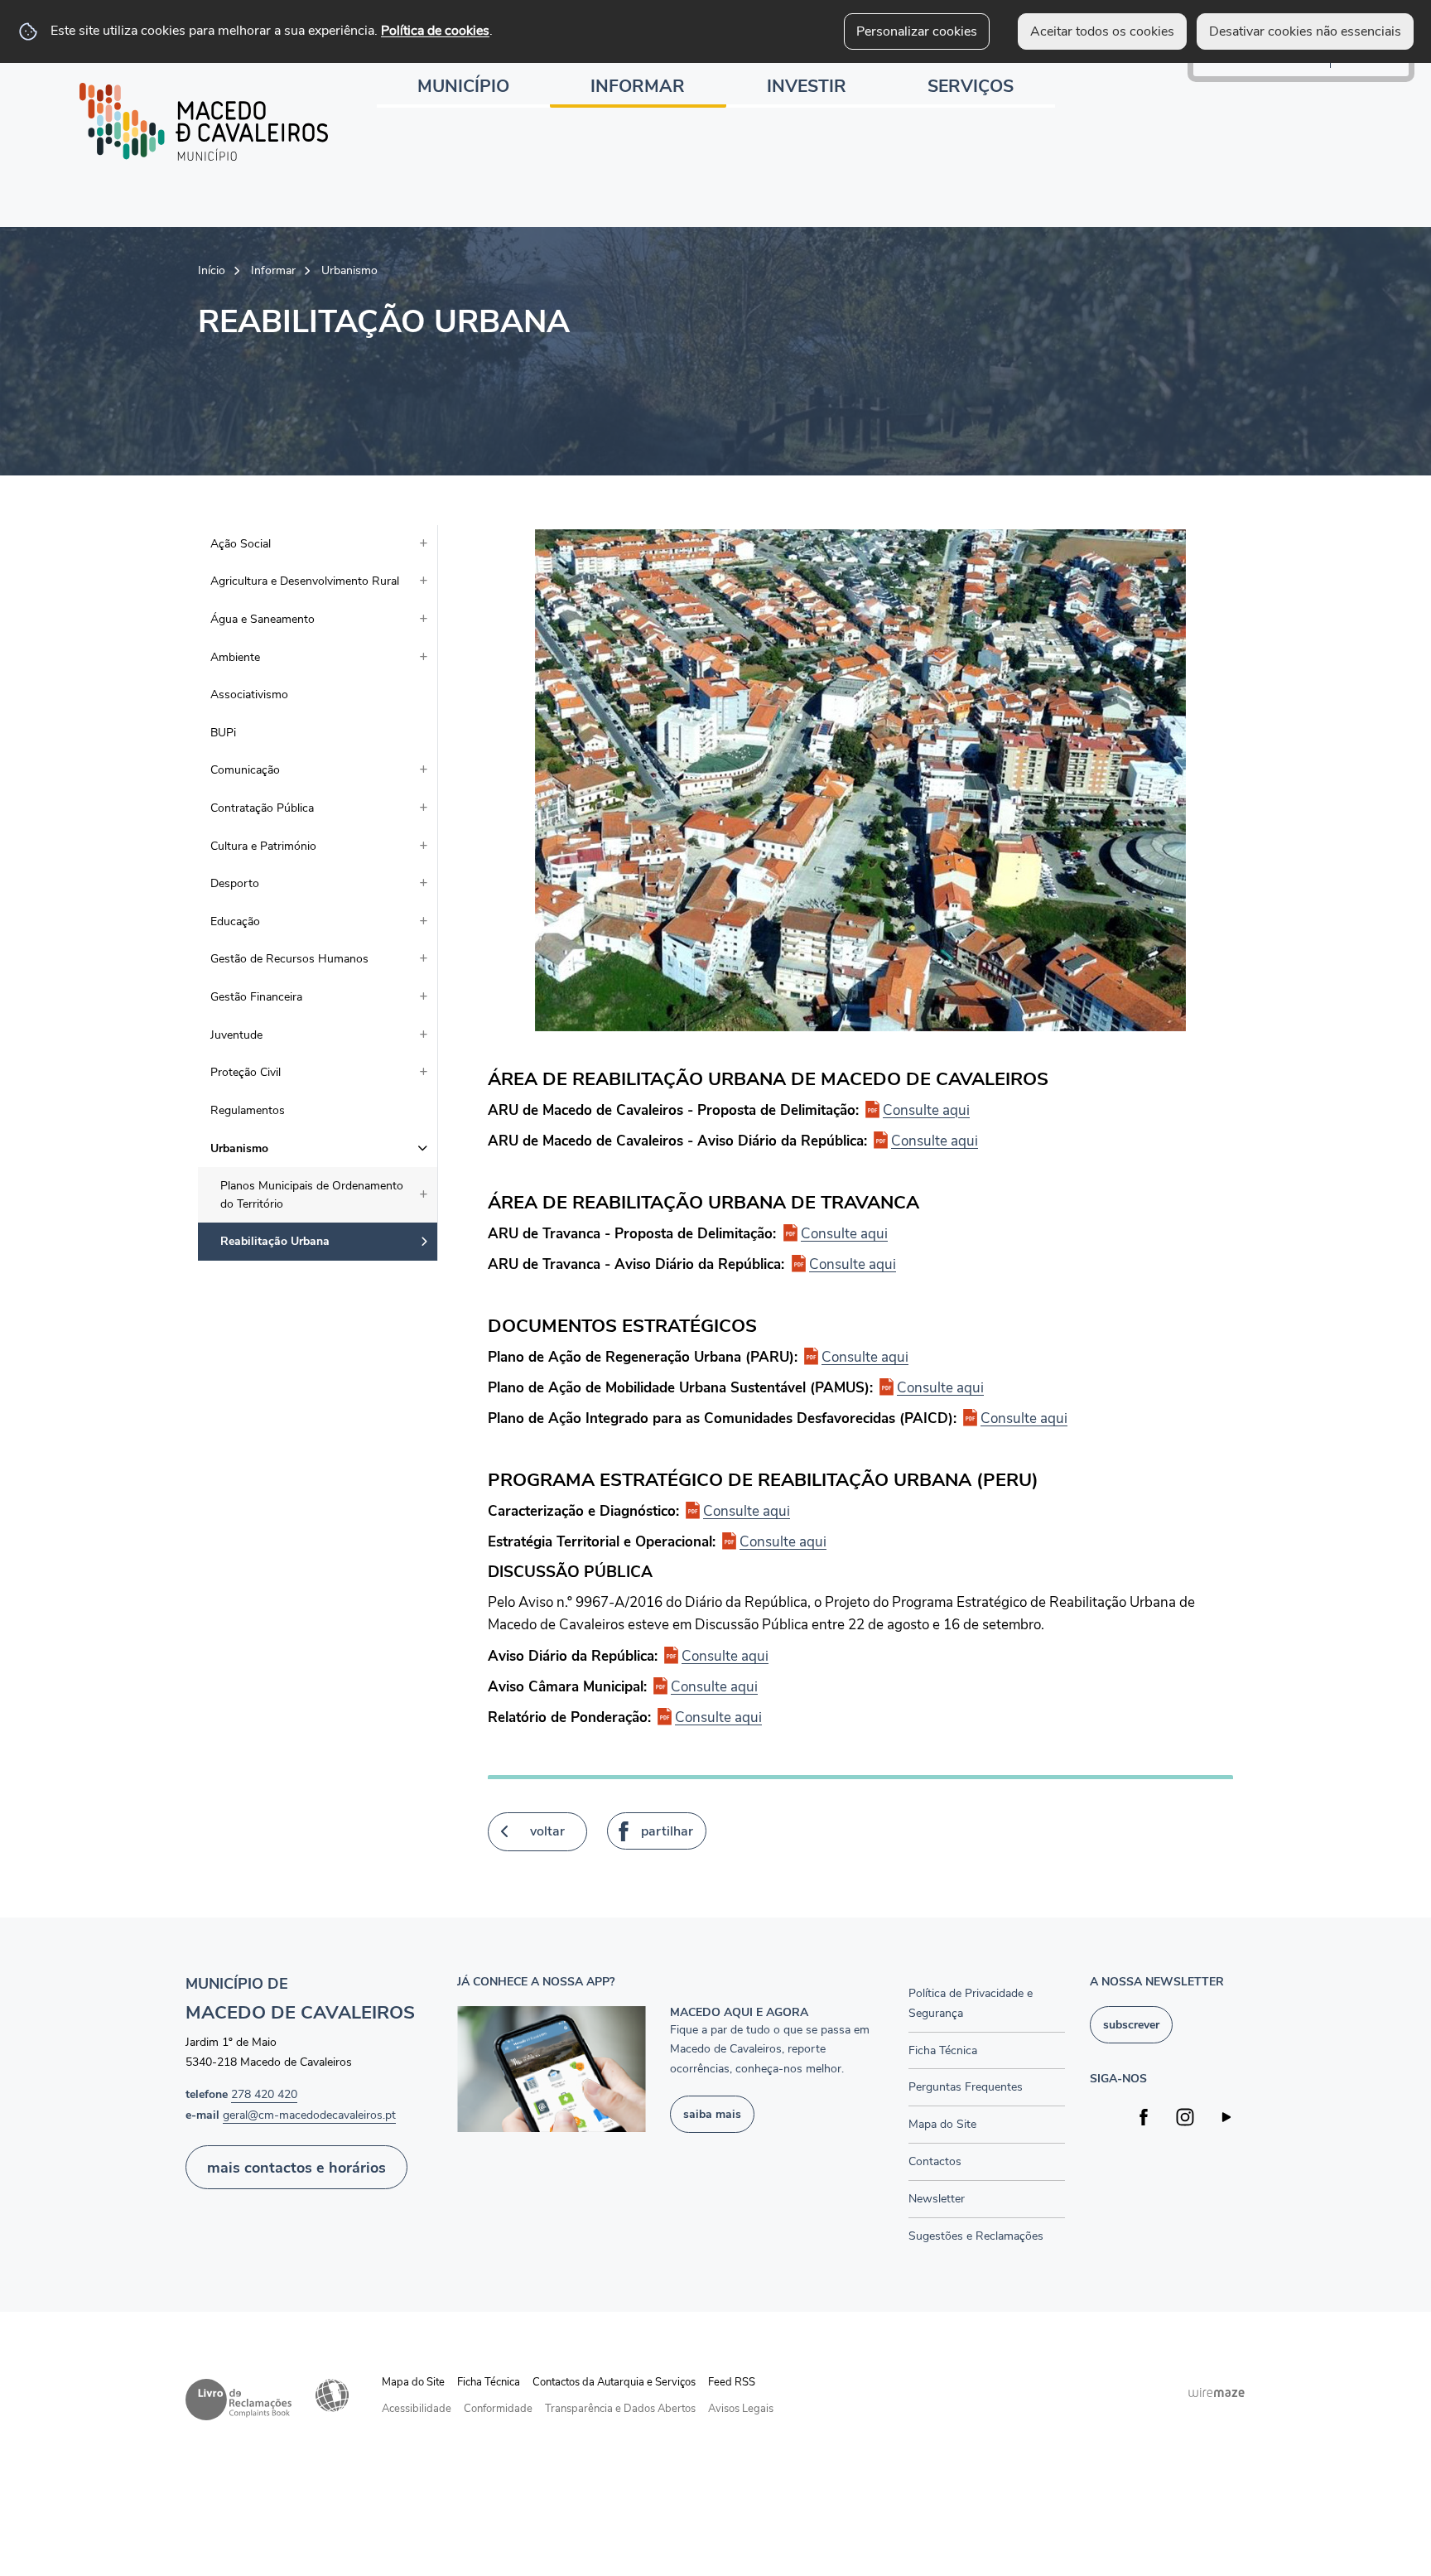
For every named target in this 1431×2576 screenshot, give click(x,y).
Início (212, 270)
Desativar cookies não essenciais (1305, 31)
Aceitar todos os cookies (1102, 31)
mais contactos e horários (296, 2167)
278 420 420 (264, 2094)
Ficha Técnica (489, 2382)
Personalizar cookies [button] (917, 31)
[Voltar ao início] (204, 122)
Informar (273, 270)
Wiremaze (1217, 2392)
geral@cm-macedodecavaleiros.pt (309, 2115)
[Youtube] (1227, 2117)
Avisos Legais (741, 2409)
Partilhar (667, 1831)
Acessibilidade (332, 2395)
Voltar (547, 1831)
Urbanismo (349, 270)
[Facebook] (1144, 2117)
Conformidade (498, 2409)
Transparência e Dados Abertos (620, 2409)
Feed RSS (732, 2382)
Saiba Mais (712, 2114)
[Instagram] (1185, 2117)
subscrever (1131, 2024)
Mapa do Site (413, 2382)
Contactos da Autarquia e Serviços (614, 2382)
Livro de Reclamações (238, 2400)
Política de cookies (435, 31)
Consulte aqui (926, 1110)
